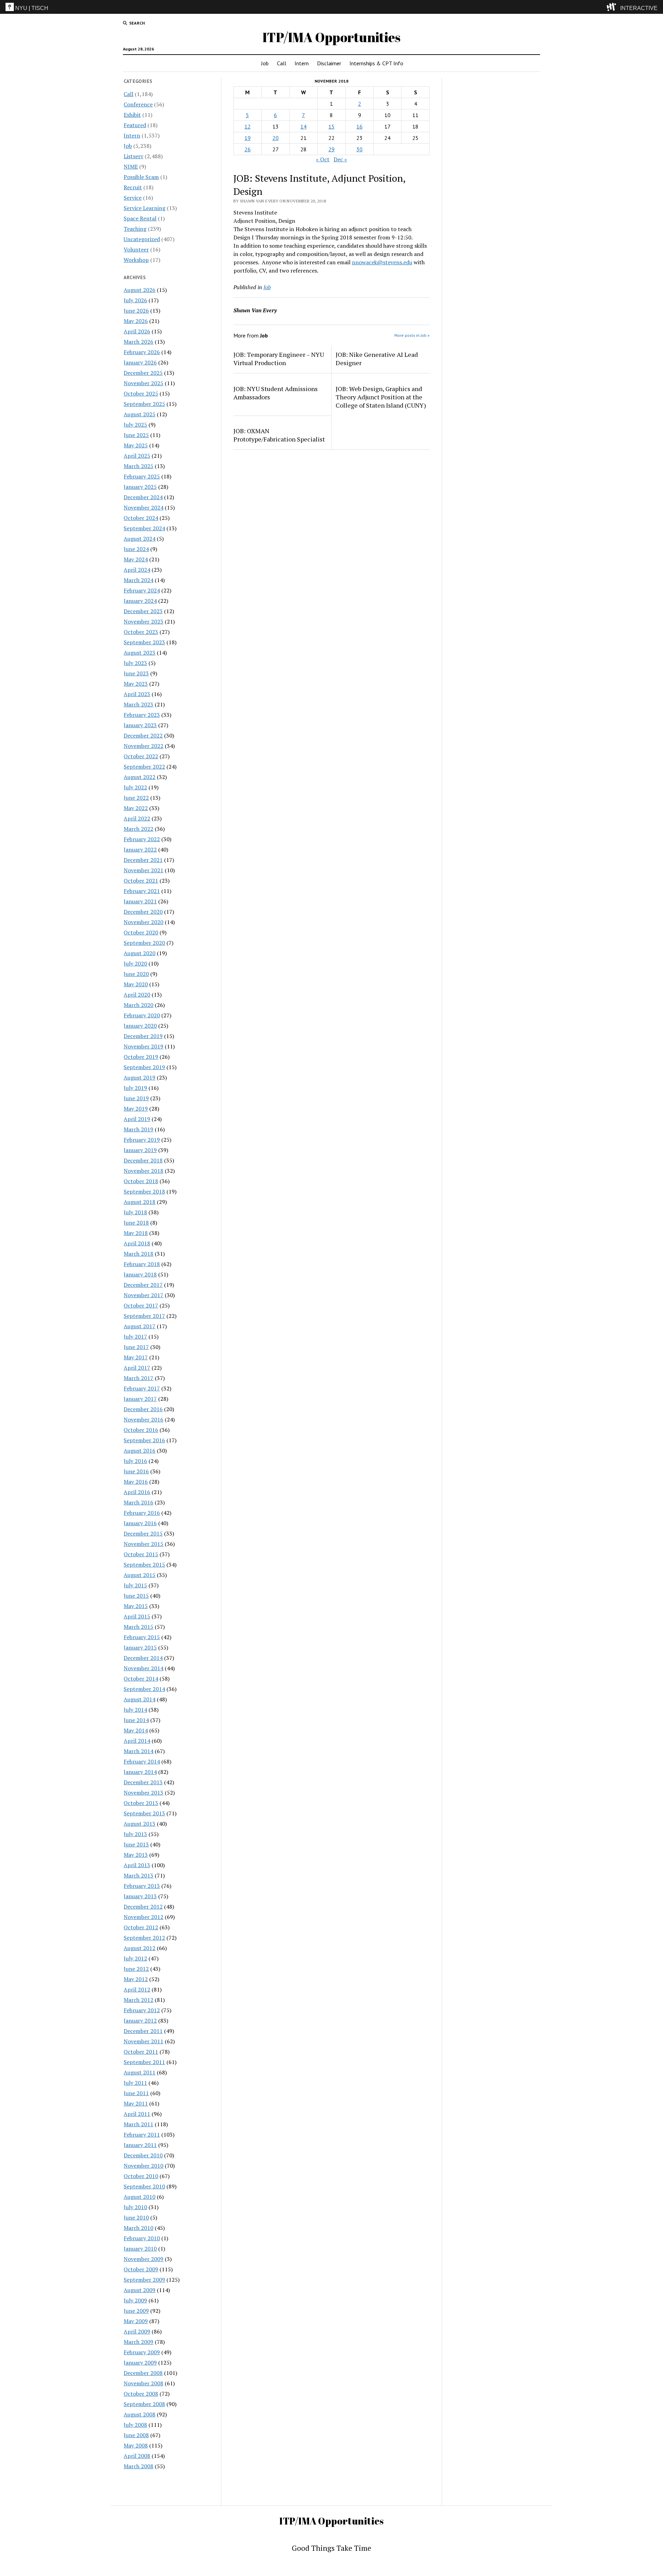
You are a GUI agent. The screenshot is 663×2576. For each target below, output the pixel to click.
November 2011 (143, 2041)
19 (248, 138)
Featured (135, 125)
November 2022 (143, 746)
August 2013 (140, 1824)
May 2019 (136, 1109)
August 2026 (140, 290)
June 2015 (136, 1596)
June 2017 (136, 1347)
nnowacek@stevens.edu (382, 262)
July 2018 (135, 1212)
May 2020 (136, 984)
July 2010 (135, 2207)
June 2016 (136, 1471)
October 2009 (141, 2269)
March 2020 (138, 1005)
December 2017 (143, 1285)
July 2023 (135, 663)
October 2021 (141, 881)
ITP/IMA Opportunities (331, 37)
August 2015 (140, 1575)
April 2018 (137, 1243)
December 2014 (143, 1658)
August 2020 (140, 953)
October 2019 (141, 1057)
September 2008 (144, 2404)
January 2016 (140, 1523)
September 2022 (144, 767)
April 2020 (137, 995)
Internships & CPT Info (376, 63)
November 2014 (143, 1668)
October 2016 (141, 1430)
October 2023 (141, 632)
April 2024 (137, 570)
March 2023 (138, 704)
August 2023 (140, 653)
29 (331, 149)
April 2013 (137, 1865)
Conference (138, 104)
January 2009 (140, 2363)
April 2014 (137, 1741)
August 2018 (140, 1202)
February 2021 (142, 891)
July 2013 (135, 1834)
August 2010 (140, 2197)
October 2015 (141, 1554)
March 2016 (138, 1502)
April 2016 (137, 1492)
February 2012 (142, 2010)
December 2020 (143, 912)
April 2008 (137, 2456)
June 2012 (136, 1969)
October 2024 (141, 518)
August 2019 (140, 1077)
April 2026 (137, 331)
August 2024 (140, 539)
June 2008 (136, 2435)
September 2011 (144, 2062)
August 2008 (140, 2414)
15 (331, 126)
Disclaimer (329, 63)
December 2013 (143, 1782)
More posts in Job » (412, 335)
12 (248, 126)
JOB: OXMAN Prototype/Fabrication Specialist (279, 435)
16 (359, 126)
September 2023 (144, 642)
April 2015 (137, 1616)
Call (282, 63)
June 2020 (136, 974)
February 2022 (142, 839)
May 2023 (136, 684)
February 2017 (142, 1388)
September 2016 (144, 1440)
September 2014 (144, 1689)
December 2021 (143, 860)
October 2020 (141, 932)
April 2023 (137, 694)
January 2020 (140, 1026)
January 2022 (140, 849)
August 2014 (140, 1699)
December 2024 (143, 497)
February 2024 (142, 590)
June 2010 (136, 2217)
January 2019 (140, 1150)
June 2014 (136, 1720)
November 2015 (143, 1544)
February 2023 (142, 715)
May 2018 (136, 1233)
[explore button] (613, 7)
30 (359, 149)
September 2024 (144, 528)
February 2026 (142, 352)
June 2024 (136, 549)
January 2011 (140, 2145)
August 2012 (140, 1948)
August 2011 (140, 2072)
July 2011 (135, 2083)
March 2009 (138, 2342)
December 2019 (143, 1036)
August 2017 (140, 1326)
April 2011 (137, 2114)
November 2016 (143, 1419)
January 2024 (140, 601)
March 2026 (138, 342)
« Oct (323, 159)
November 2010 (143, 2166)
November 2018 (143, 1171)
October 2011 (141, 2052)
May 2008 (136, 2445)
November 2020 (143, 922)
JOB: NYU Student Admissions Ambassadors (276, 393)
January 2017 (140, 1399)
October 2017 (141, 1305)
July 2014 (135, 1710)
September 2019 (144, 1067)
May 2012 (136, 1979)
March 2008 (138, 2466)
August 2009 (140, 2290)
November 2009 (143, 2259)
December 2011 (143, 2031)
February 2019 (142, 1140)
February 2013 (142, 1886)
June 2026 (136, 311)
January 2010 (140, 2249)
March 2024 (138, 580)
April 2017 (137, 1368)
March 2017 (138, 1378)
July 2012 (135, 1958)
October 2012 (141, 1927)
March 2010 (138, 2228)
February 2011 (142, 2135)
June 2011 (136, 2093)
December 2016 (143, 1409)
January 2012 (140, 2021)
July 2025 (135, 425)
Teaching (135, 229)
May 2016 (136, 1482)
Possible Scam (141, 177)
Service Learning (145, 208)
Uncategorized (142, 239)
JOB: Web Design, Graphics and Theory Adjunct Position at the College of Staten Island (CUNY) (381, 397)
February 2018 (142, 1264)
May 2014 (136, 1730)
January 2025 (140, 487)
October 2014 (141, 1679)
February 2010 (142, 2238)
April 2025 (137, 456)
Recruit (133, 187)
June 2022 (136, 798)
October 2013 (141, 1803)
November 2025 (143, 383)
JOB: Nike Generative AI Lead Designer (377, 359)
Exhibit (132, 115)
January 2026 (140, 362)
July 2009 (135, 2300)
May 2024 (136, 559)
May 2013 (136, 1855)
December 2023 (143, 611)
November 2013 (143, 1793)
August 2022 (140, 777)
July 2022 (135, 787)
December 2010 (143, 2155)
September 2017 (144, 1316)
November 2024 (143, 507)
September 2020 (144, 943)
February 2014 (142, 1761)
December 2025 (143, 373)
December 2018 (143, 1160)
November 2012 (143, 1917)
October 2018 (141, 1181)
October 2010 (141, 2176)
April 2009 (137, 2331)
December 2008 (143, 2373)
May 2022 (136, 808)
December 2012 (143, 1907)
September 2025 (144, 404)
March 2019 (138, 1129)
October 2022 (141, 756)
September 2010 (144, 2186)
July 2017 (135, 1337)
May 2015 (136, 1606)
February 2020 (142, 1015)
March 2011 (138, 2124)
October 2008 (141, 2394)
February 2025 (142, 476)
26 (248, 149)
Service (133, 198)
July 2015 (135, 1585)
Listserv (133, 156)
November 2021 (143, 870)
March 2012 (138, 2000)
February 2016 (142, 1513)
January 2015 (140, 1647)
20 (276, 138)
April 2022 (137, 818)
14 (304, 126)
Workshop (136, 260)
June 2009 (136, 2311)
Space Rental (140, 218)
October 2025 (141, 393)
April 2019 (137, 1119)
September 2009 (144, 2280)
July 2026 (135, 300)
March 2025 (138, 466)
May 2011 (136, 2103)
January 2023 (140, 725)
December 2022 (143, 735)
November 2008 (143, 2383)
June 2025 (136, 435)
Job (265, 63)
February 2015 (142, 1637)
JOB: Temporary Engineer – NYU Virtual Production (279, 359)
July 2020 (135, 963)
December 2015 (143, 1533)
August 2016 (140, 1451)
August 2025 (140, 414)
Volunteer (136, 249)
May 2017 (136, 1357)
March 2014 (138, 1751)
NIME (131, 167)
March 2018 (138, 1254)
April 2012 (137, 1989)
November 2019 (143, 1046)
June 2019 (136, 1098)
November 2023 (143, 621)
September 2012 (144, 1938)
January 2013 (140, 1896)
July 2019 (135, 1088)
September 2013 (144, 1813)
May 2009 (136, 2321)
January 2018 (140, 1274)
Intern (302, 63)
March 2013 (138, 1875)
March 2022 (138, 829)
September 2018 (144, 1191)
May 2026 (136, 321)
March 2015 (138, 1627)
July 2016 (135, 1461)
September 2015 (144, 1565)
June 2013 (136, 1844)
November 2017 (143, 1295)
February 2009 (142, 2352)
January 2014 (140, 1772)
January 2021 (140, 901)
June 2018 (136, 1223)
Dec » (340, 159)
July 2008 (135, 2425)
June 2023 (136, 673)
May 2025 (136, 445)
